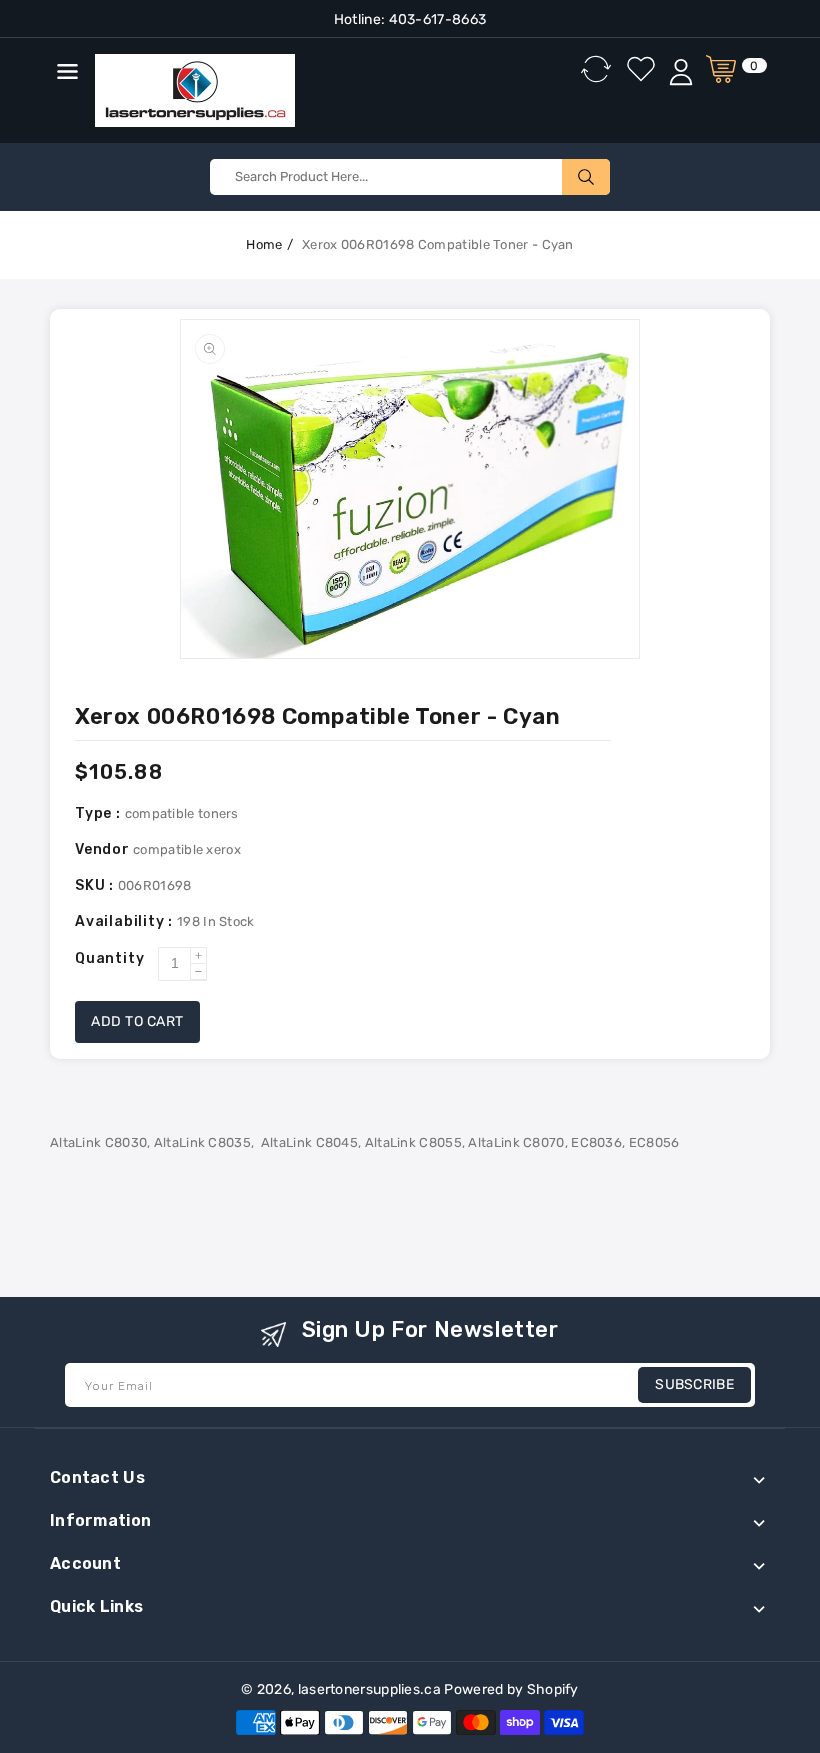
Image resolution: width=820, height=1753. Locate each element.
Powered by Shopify (511, 1689)
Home (264, 244)
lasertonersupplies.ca (369, 1689)
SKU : (96, 885)
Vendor (102, 849)
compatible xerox (187, 849)
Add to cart (137, 1021)
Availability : (126, 921)
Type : (100, 813)
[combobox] (410, 177)
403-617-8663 (435, 19)
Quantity (109, 958)
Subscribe (694, 1384)
